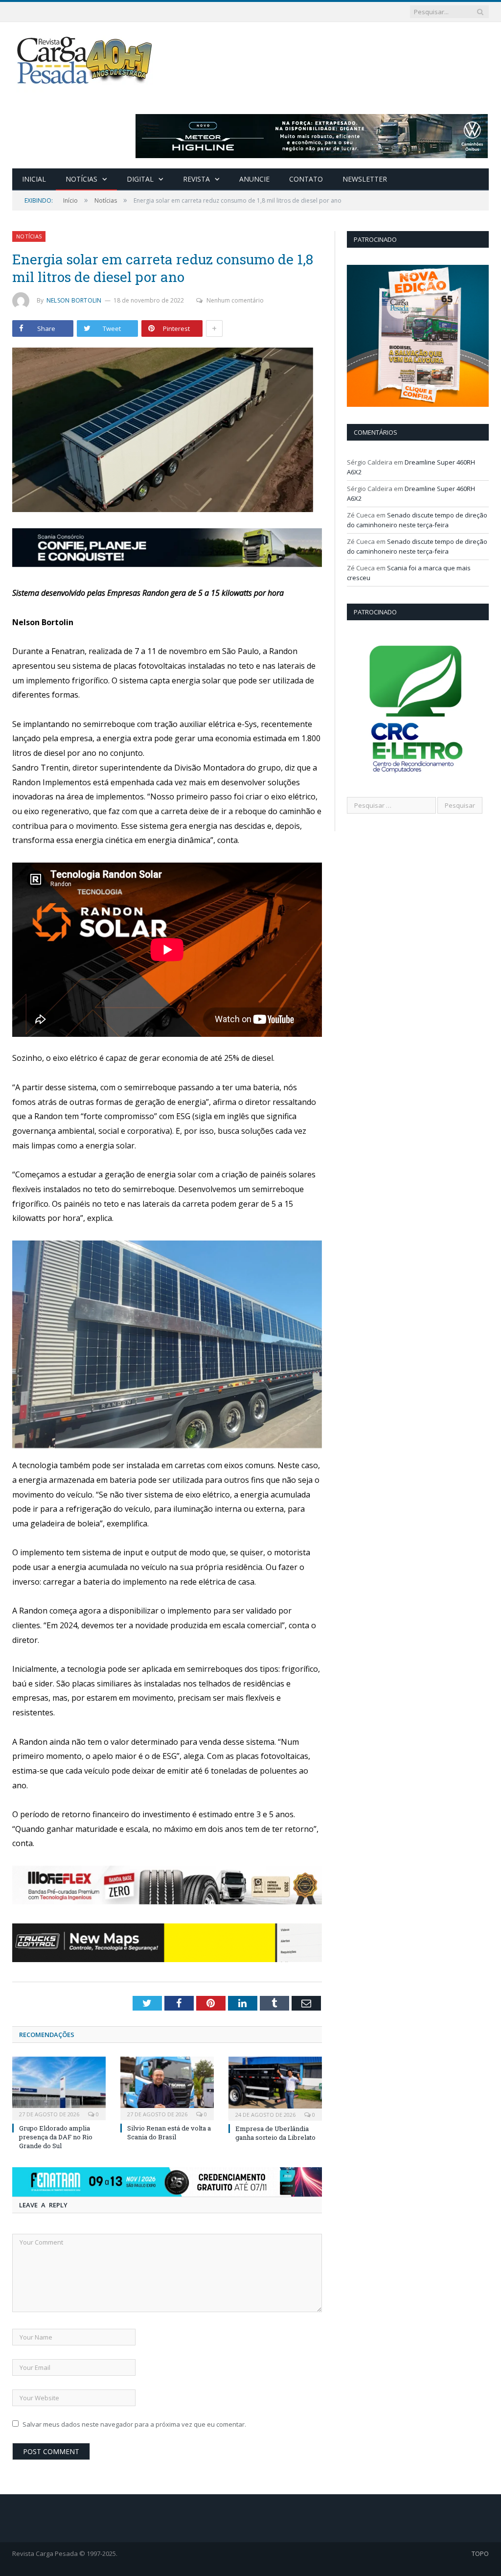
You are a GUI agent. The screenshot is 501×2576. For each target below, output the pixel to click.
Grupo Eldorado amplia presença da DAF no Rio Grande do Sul (56, 2137)
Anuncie (254, 179)
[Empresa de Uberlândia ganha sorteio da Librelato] (275, 2087)
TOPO (480, 2553)
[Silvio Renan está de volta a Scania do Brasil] (167, 2087)
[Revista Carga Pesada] (86, 60)
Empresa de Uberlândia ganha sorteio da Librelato (275, 2133)
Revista (196, 179)
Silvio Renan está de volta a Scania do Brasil (169, 2132)
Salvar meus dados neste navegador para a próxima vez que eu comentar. (134, 2424)
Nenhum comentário (235, 300)
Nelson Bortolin (74, 300)
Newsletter (365, 179)
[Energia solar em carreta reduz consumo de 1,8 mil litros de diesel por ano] (167, 431)
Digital (140, 179)
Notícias (81, 179)
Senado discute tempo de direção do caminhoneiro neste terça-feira (417, 520)
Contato (306, 179)
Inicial (34, 179)
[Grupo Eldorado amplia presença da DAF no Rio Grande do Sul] (59, 2087)
